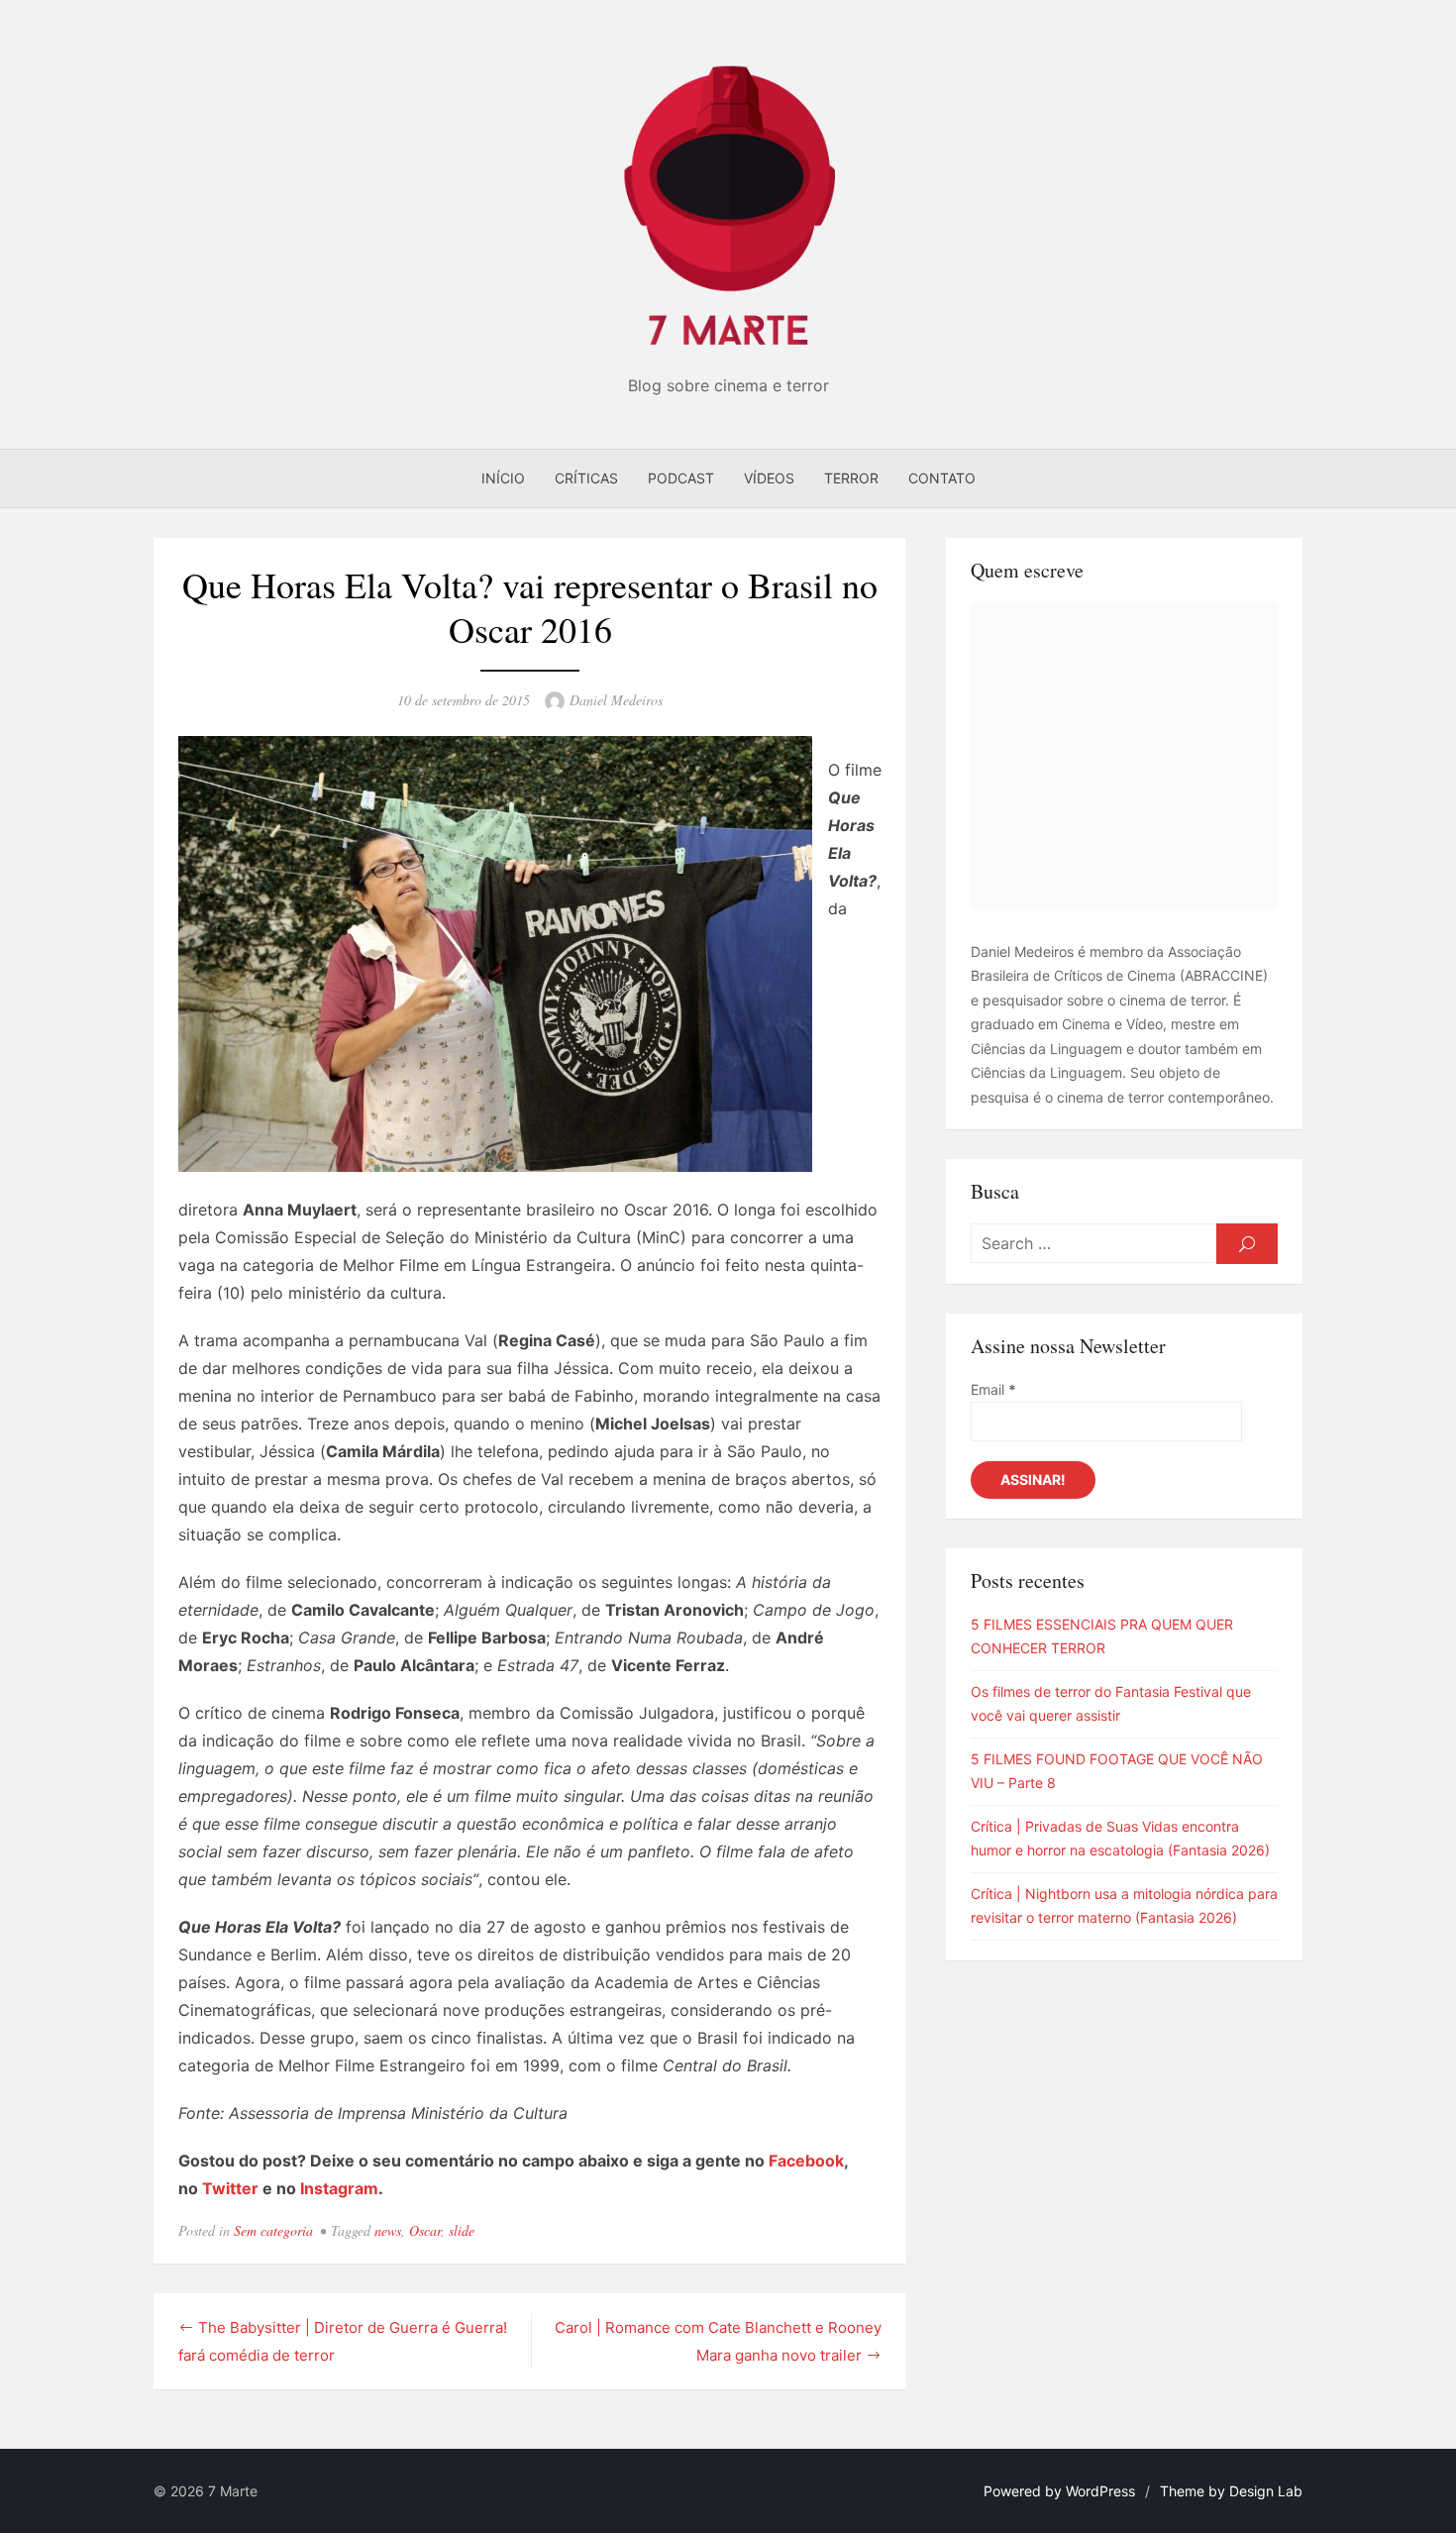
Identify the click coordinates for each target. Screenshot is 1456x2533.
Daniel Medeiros (616, 700)
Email (993, 1389)
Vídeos (769, 478)
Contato (942, 478)
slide (462, 2230)
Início (503, 478)
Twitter (230, 2188)
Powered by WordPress (1059, 2491)
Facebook (806, 2161)
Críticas (586, 478)
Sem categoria (273, 2230)
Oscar (425, 2230)
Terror (851, 478)
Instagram (339, 2188)
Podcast (681, 478)
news (388, 2230)
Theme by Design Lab (1231, 2491)
